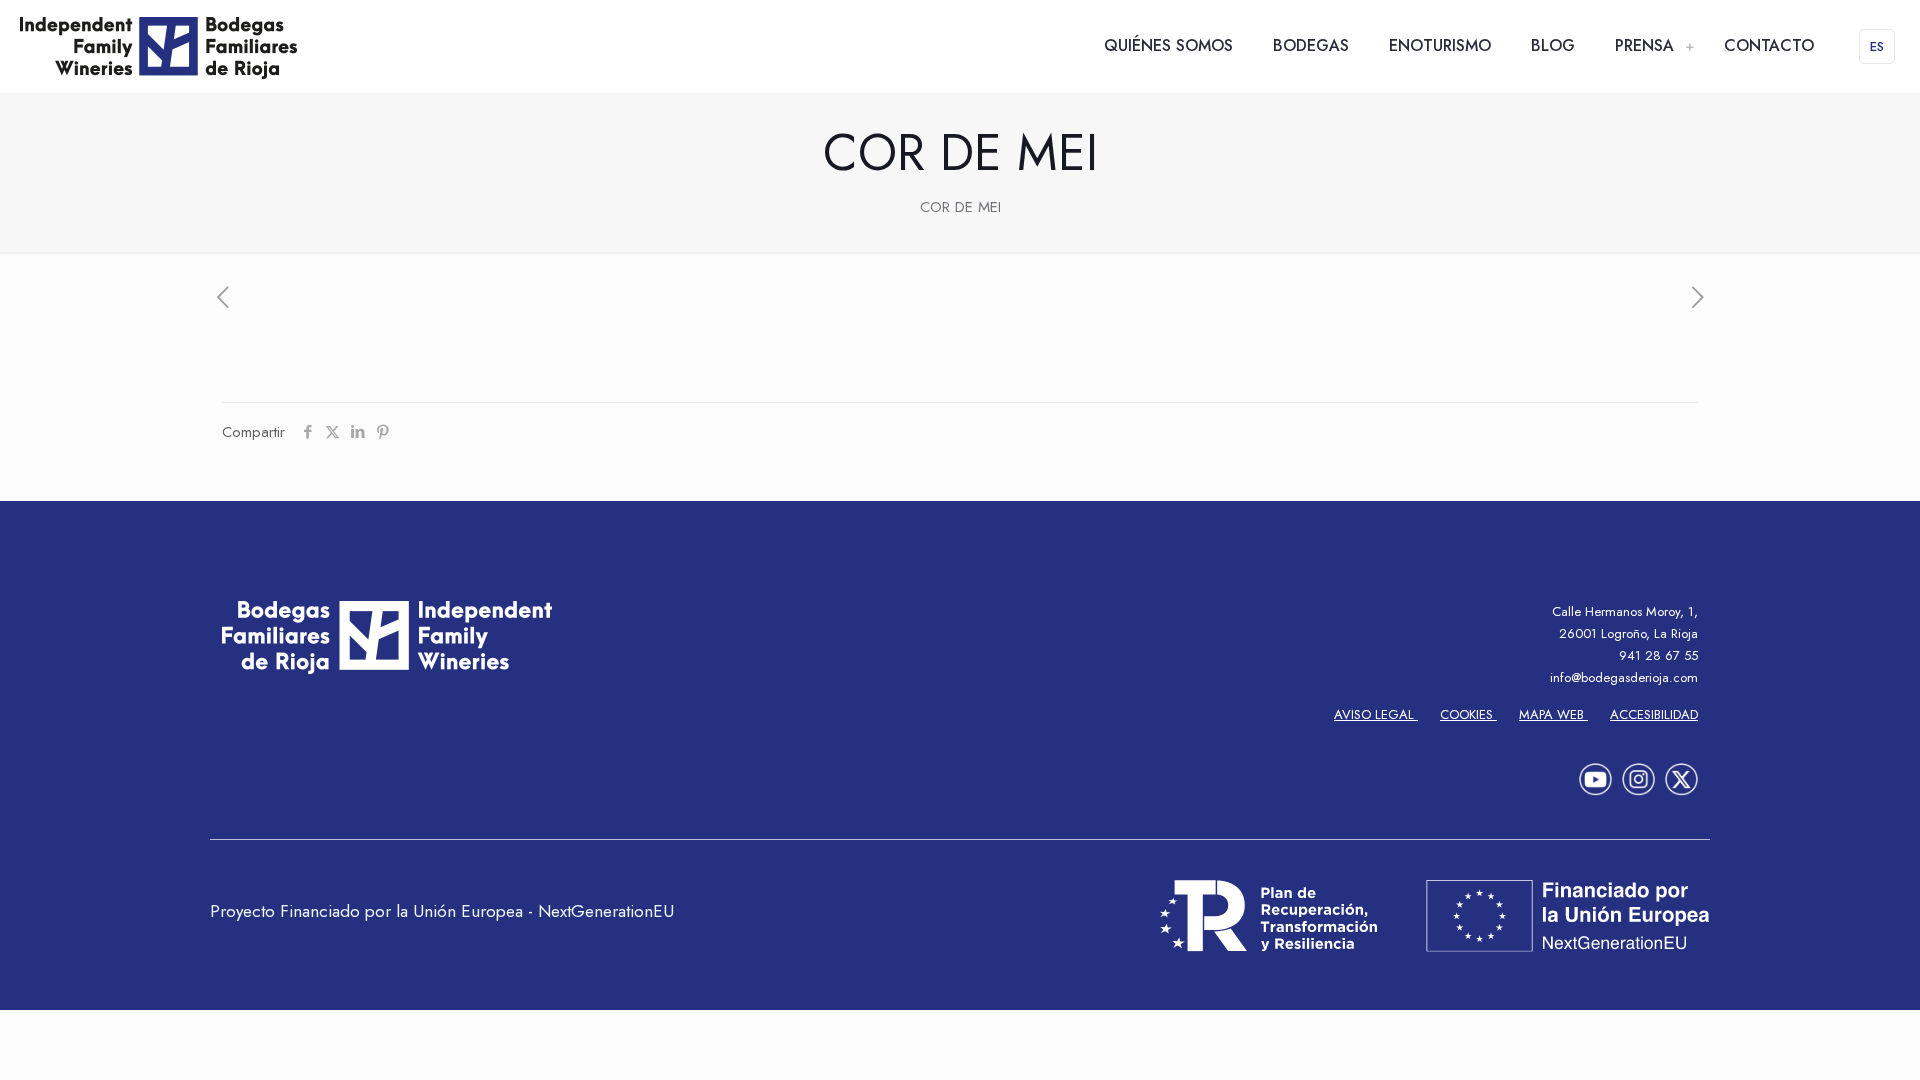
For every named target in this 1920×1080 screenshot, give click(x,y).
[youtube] (1595, 772)
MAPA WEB (1553, 714)
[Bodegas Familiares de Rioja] (158, 46)
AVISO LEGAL (1376, 714)
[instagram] (1638, 772)
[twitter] (1681, 772)
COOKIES (1468, 714)
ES (1877, 46)
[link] (1689, 46)
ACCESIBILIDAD (1654, 714)
